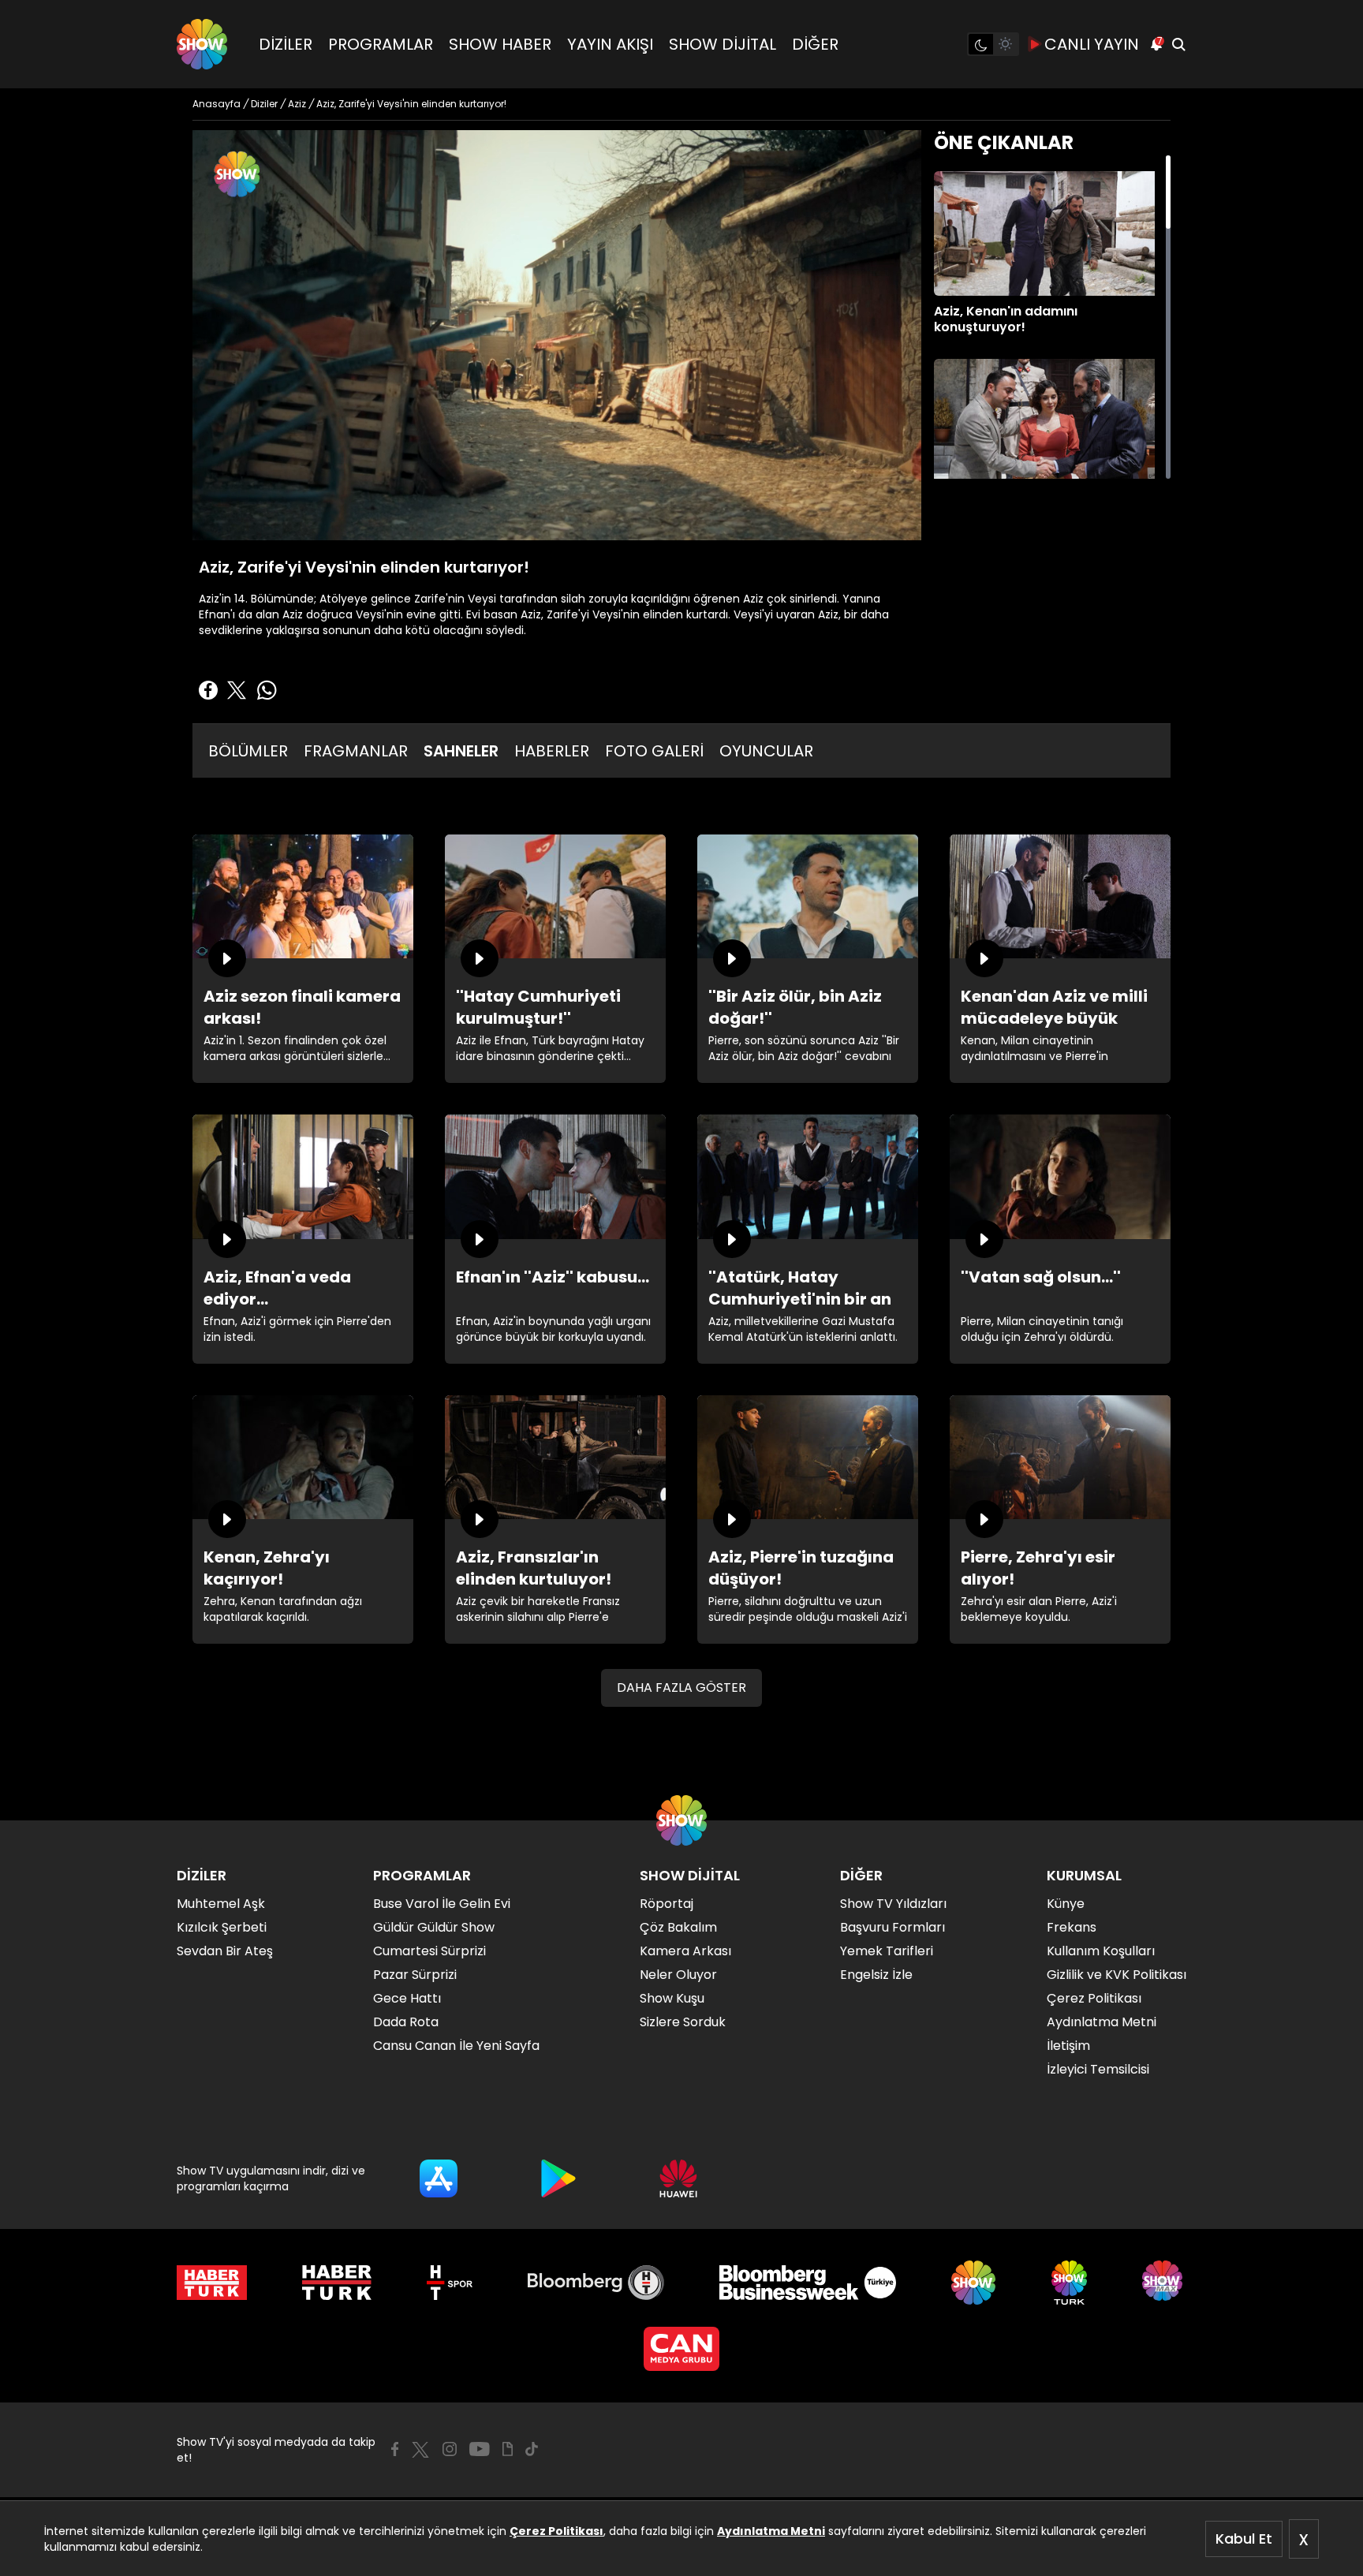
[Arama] (1178, 44)
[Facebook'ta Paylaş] (208, 690)
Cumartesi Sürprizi (429, 1951)
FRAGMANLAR (356, 751)
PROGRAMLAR (381, 44)
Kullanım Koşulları (1101, 1951)
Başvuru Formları (892, 1927)
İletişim (1068, 2046)
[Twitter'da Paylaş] (237, 690)
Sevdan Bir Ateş (225, 1951)
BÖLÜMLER (248, 751)
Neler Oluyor (678, 1975)
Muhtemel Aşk (221, 1904)
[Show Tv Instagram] (450, 2449)
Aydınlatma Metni (771, 2531)
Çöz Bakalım (678, 1927)
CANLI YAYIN (1092, 44)
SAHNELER (461, 751)
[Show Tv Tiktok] (532, 2449)
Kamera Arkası (685, 1951)
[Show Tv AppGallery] (678, 2178)
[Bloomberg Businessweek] (807, 2283)
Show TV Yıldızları (893, 1904)
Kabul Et (1244, 2539)
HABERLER (552, 751)
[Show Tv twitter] (420, 2450)
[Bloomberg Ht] (596, 2283)
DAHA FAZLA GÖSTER (681, 1687)
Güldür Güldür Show (434, 1927)
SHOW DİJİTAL (723, 44)
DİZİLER (286, 44)
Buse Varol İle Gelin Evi (442, 1904)
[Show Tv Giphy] (508, 2449)
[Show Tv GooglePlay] (558, 2178)
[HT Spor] (449, 2283)
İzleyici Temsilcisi (1098, 2069)
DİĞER (815, 44)
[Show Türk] (1069, 2283)
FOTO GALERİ (654, 751)
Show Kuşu (672, 1998)
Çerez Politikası (556, 2531)
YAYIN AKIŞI (610, 44)
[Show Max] (1164, 2283)
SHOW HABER (500, 44)
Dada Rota (406, 2022)
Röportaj (667, 1904)
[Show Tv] (202, 44)
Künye (1066, 1904)
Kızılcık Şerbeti (222, 1927)
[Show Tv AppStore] (439, 2178)
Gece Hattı (407, 1998)
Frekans (1072, 1927)
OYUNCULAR (766, 751)
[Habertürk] (212, 2283)
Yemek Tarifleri (887, 1951)
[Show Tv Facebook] (395, 2449)
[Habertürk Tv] (337, 2283)
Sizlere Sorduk (683, 2022)
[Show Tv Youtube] (480, 2449)
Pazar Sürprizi (415, 1975)
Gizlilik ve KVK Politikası (1117, 1975)
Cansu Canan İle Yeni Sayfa (456, 2046)
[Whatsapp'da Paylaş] (267, 690)
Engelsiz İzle (876, 1975)
